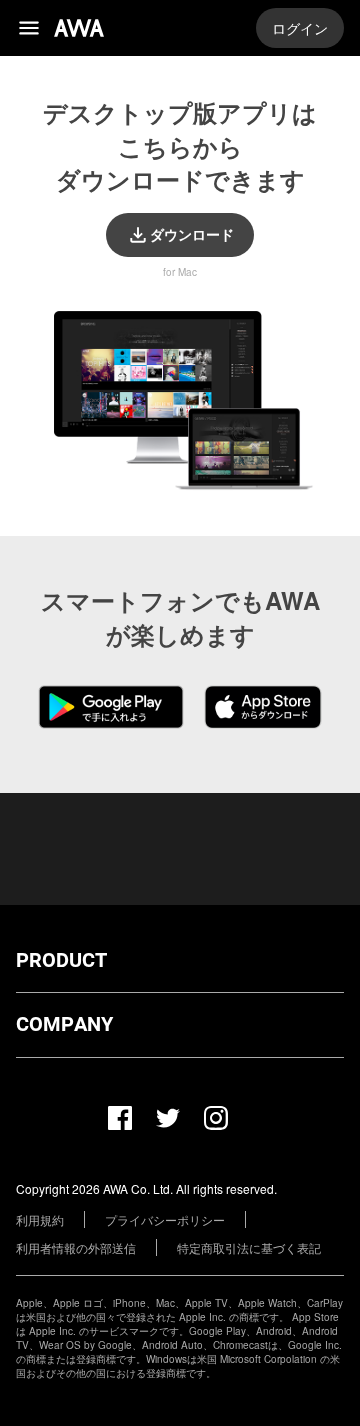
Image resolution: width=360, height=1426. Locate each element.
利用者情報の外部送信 (76, 1247)
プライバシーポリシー (165, 1219)
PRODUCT (61, 960)
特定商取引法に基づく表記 (249, 1247)
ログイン (300, 28)
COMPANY (64, 1024)
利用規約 (40, 1219)
